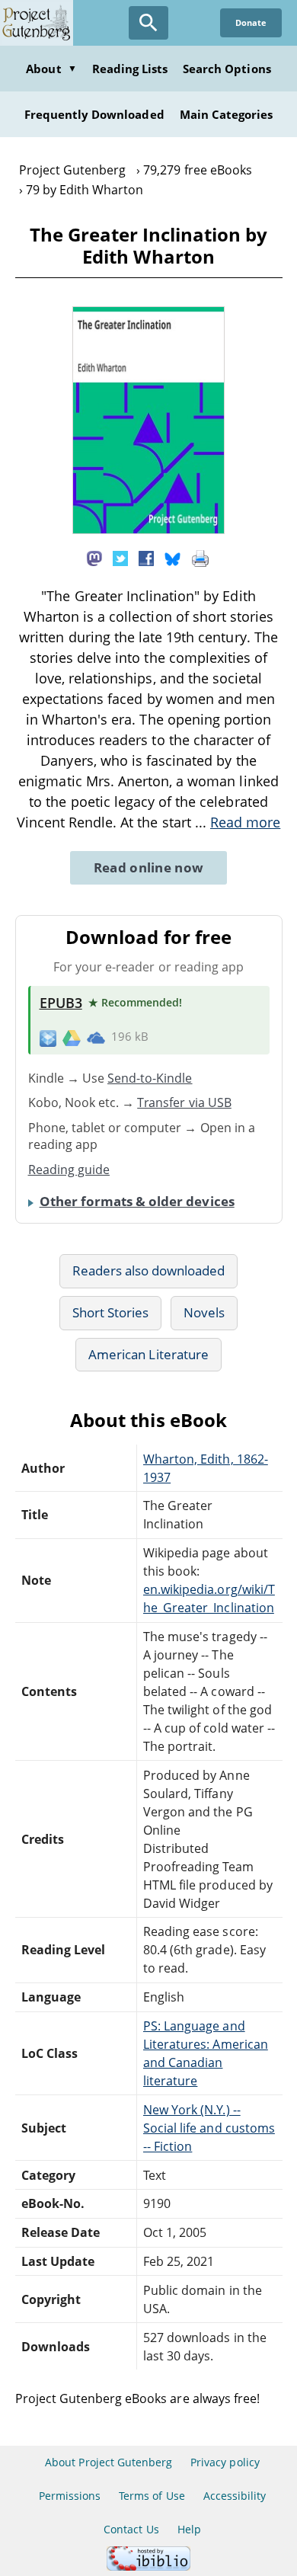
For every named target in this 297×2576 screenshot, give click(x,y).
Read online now (149, 867)
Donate (251, 22)
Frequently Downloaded (94, 114)
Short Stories (111, 1312)
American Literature (148, 1354)
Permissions (70, 2496)
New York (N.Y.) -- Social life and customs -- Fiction (209, 2128)
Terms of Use (152, 2496)
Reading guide (69, 1170)
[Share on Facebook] (146, 558)
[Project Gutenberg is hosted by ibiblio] (148, 2566)
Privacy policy (225, 2462)
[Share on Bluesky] (173, 558)
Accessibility (235, 2496)
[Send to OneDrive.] (96, 1037)
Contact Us (131, 2529)
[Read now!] (148, 530)
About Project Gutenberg (109, 2462)
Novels (204, 1312)
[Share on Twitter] (120, 558)
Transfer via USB (184, 1102)
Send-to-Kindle (150, 1078)
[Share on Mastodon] (94, 558)
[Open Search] (148, 23)
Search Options (227, 69)
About (51, 69)
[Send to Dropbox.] (48, 1037)
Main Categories (227, 114)
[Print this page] (200, 558)
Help (189, 2529)
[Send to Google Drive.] (72, 1037)
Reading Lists (130, 69)
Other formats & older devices (137, 1201)
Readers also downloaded (149, 1270)
